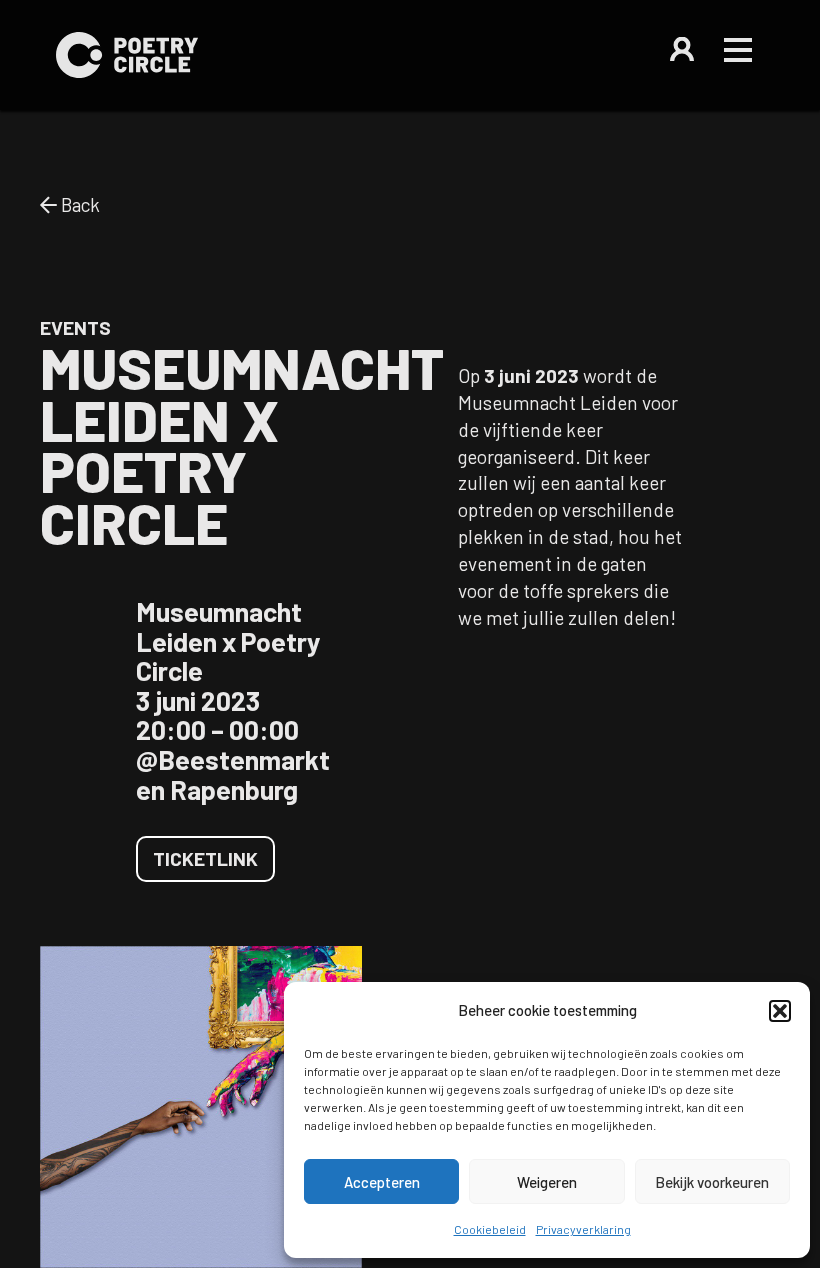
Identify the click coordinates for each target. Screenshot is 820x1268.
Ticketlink (205, 858)
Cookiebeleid (490, 1229)
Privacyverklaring (583, 1229)
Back (78, 204)
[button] (780, 1011)
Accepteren (382, 1182)
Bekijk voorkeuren (712, 1182)
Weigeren (547, 1182)
